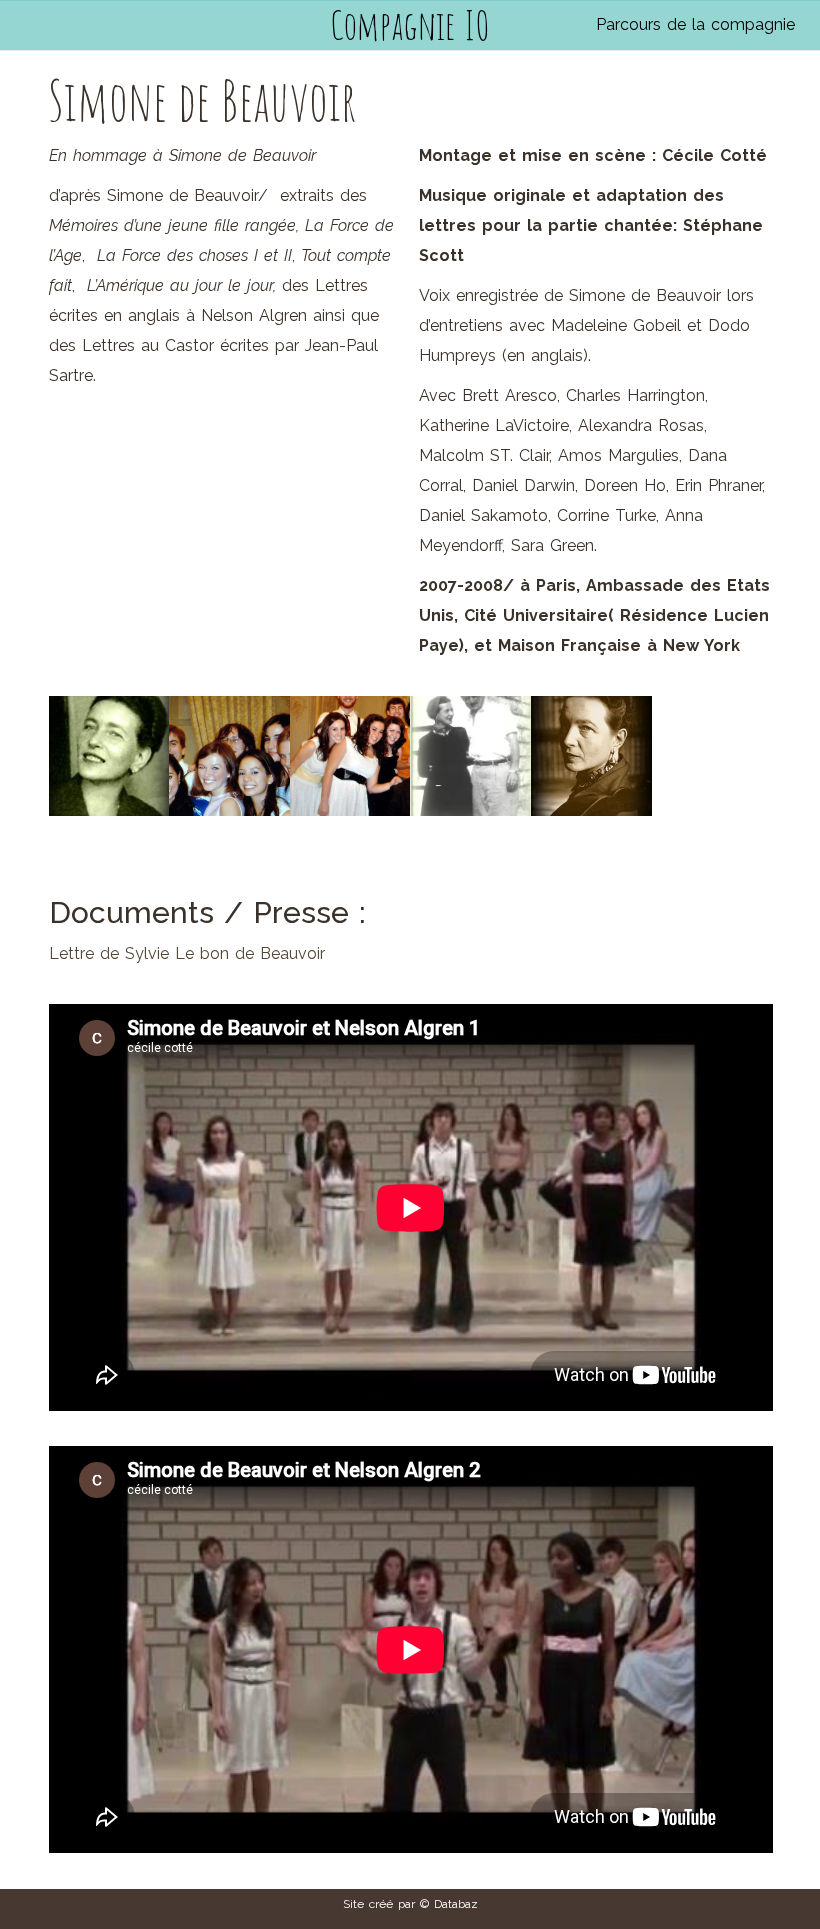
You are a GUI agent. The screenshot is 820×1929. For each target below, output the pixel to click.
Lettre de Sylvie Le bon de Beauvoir (187, 953)
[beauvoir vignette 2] (109, 756)
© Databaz (449, 1904)
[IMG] (229, 756)
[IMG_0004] (350, 756)
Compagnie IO (410, 25)
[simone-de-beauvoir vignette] (591, 756)
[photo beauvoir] (470, 756)
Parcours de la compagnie (695, 24)
